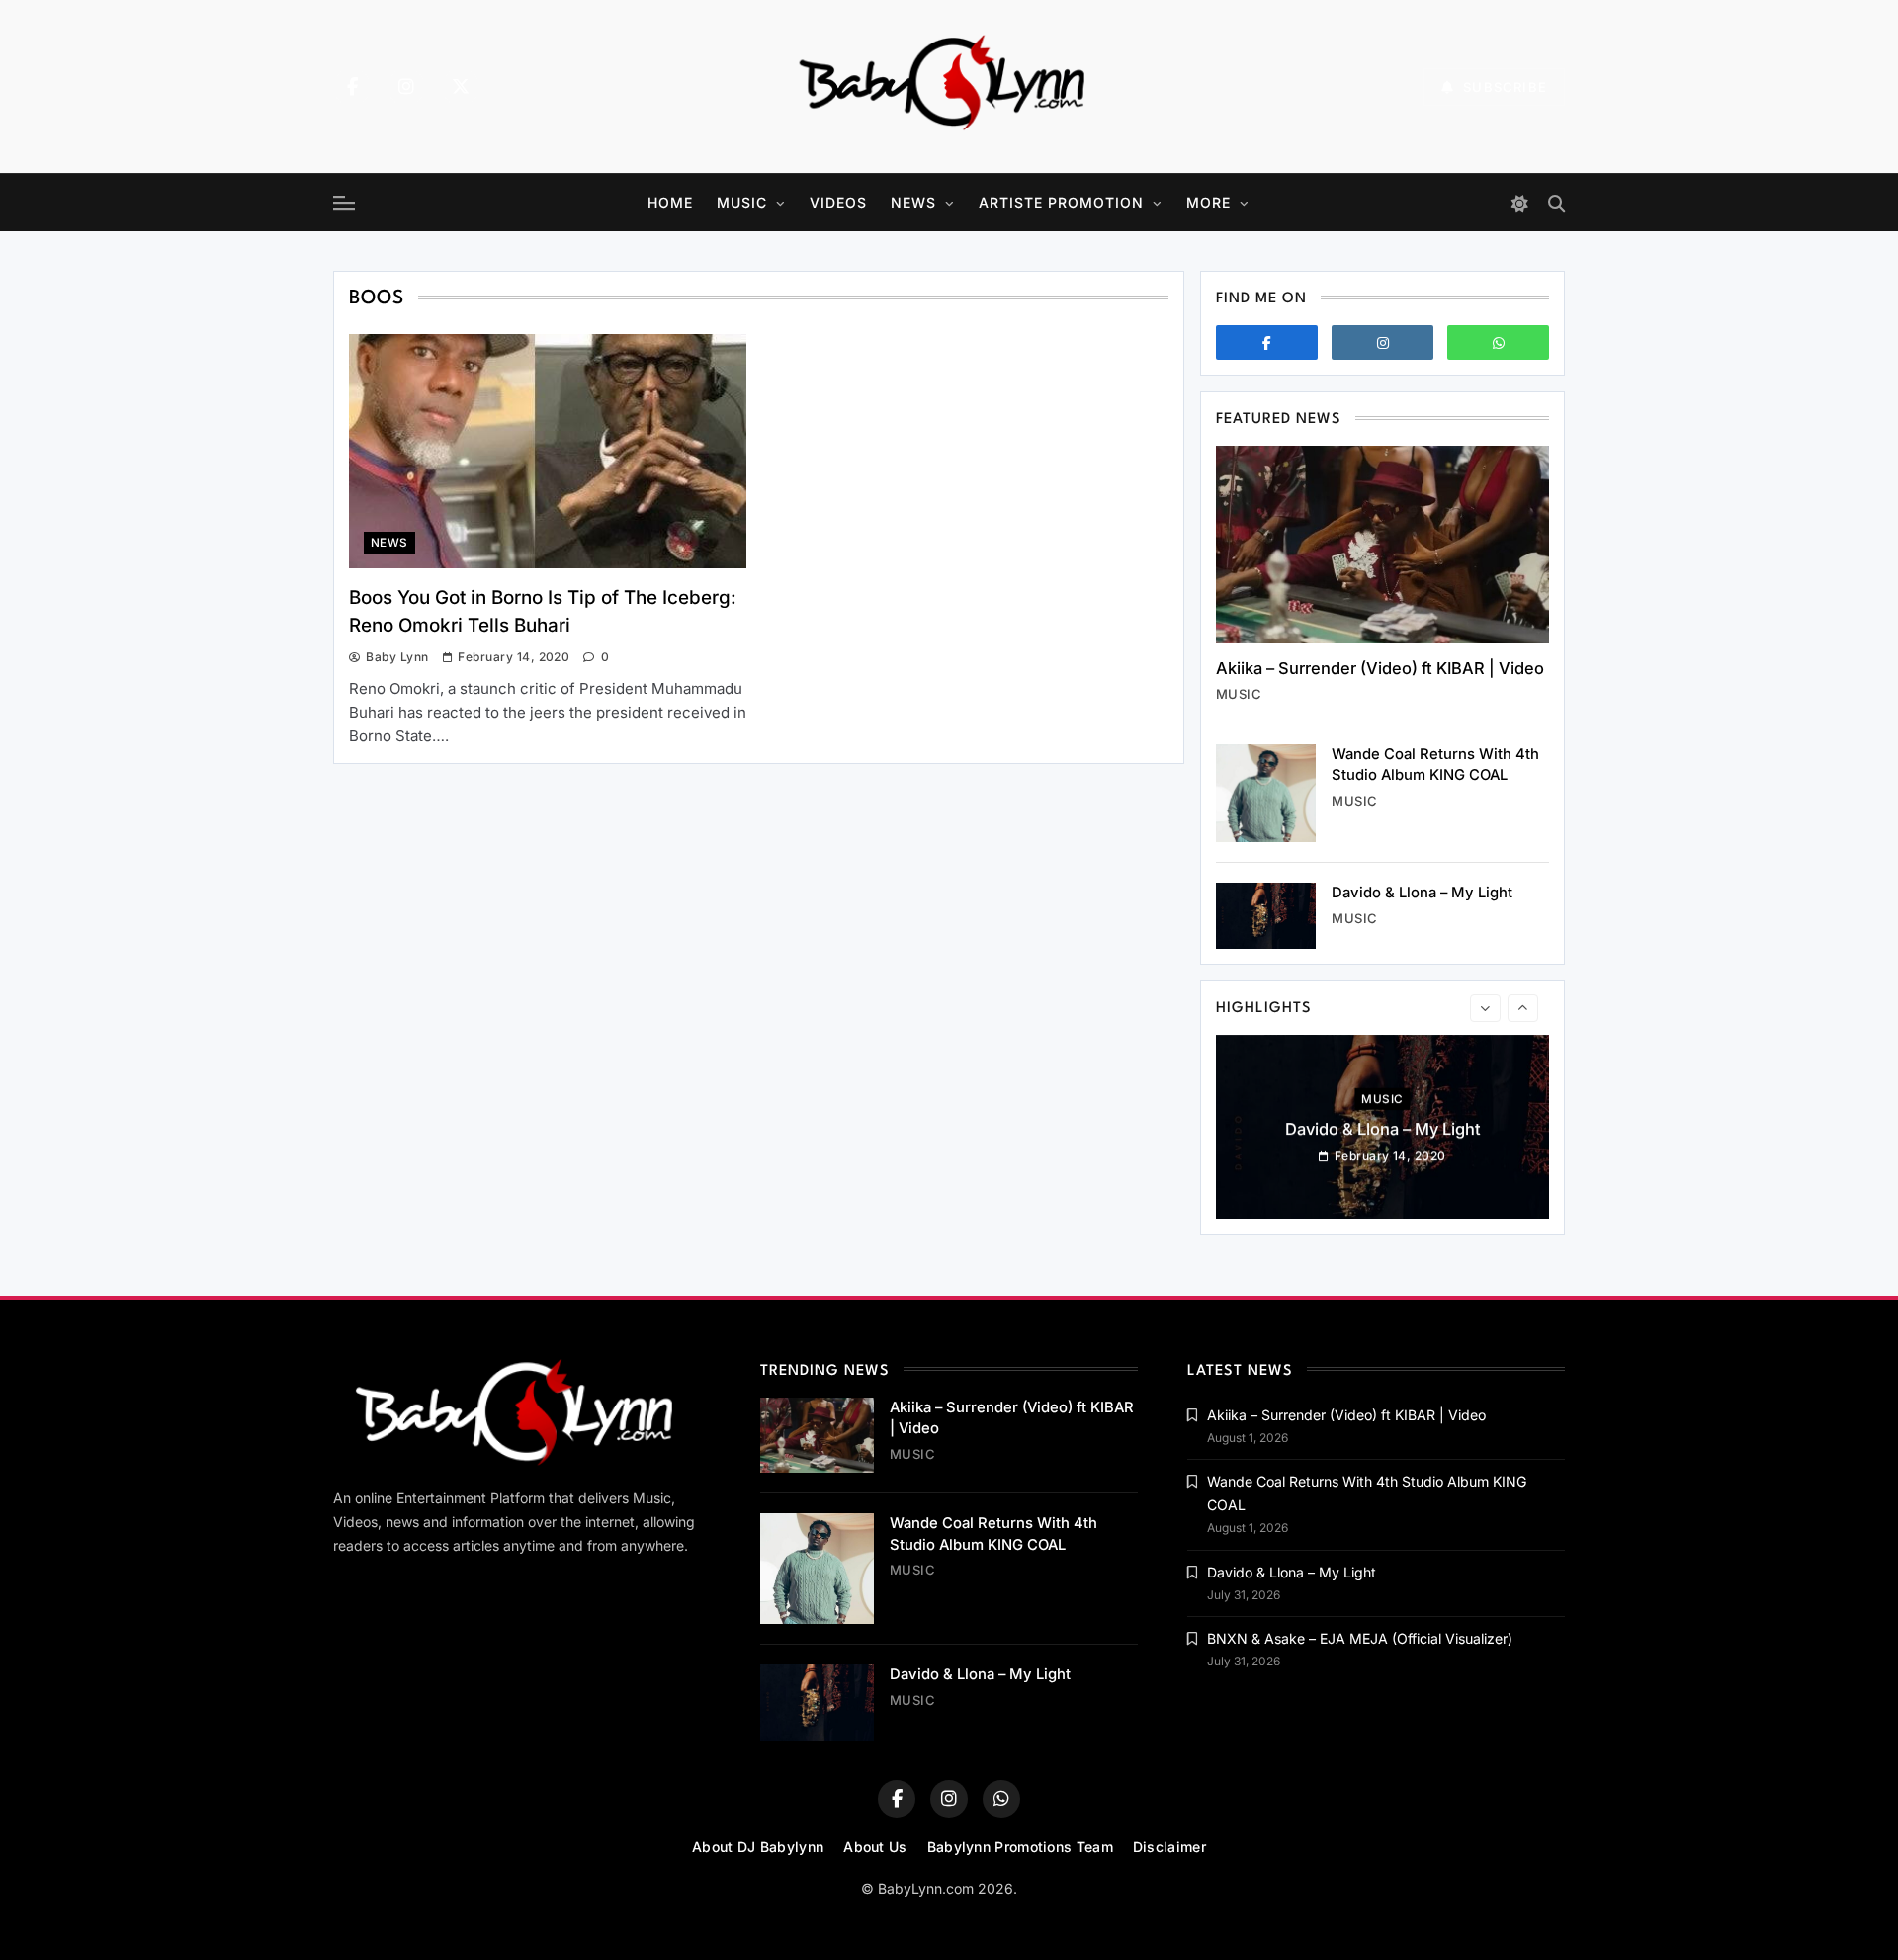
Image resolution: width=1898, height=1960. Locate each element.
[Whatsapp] (1498, 342)
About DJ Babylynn (758, 1847)
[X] (461, 87)
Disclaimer (1169, 1847)
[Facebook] (352, 87)
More (1208, 202)
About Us (875, 1847)
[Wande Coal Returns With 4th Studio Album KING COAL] (1266, 793)
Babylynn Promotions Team (1020, 1847)
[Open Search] (1556, 203)
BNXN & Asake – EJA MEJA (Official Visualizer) (1360, 1638)
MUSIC (742, 202)
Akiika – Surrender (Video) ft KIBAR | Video (1380, 668)
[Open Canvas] (344, 203)
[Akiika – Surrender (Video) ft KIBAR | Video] (1382, 545)
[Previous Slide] (1485, 1008)
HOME (670, 202)
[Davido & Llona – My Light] (1266, 916)
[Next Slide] (1523, 1008)
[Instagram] (406, 87)
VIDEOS (838, 202)
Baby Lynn (397, 657)
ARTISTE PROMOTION (1061, 202)
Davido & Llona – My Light (1422, 893)
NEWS (913, 202)
